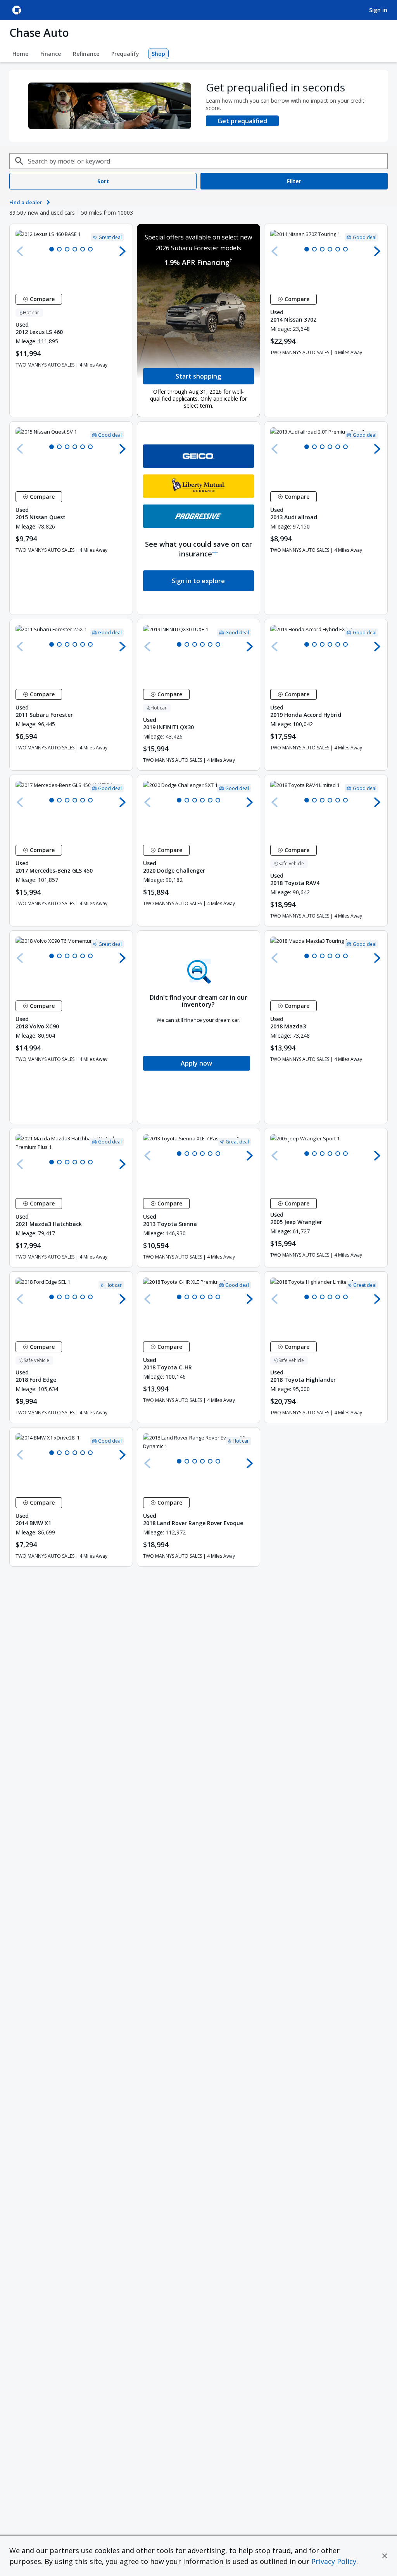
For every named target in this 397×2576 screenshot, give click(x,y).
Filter (294, 181)
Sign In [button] (378, 10)
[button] (385, 2556)
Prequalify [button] (125, 54)
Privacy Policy (334, 2561)
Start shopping (198, 376)
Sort (103, 181)
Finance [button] (51, 54)
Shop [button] (158, 54)
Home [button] (20, 54)
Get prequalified (242, 121)
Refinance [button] (86, 54)
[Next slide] (123, 251)
